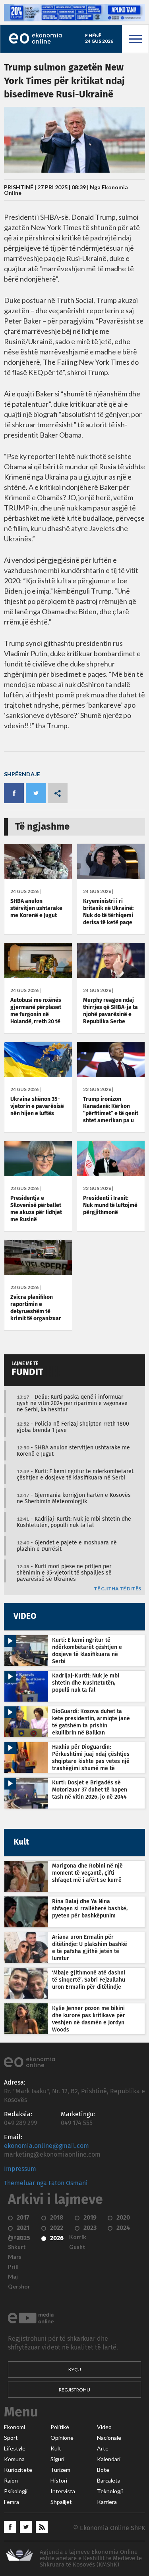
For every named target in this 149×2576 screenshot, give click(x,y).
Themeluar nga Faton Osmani (46, 2183)
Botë (103, 2470)
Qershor (19, 2287)
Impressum (20, 2169)
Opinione (62, 2438)
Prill (13, 2267)
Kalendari (109, 2459)
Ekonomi (15, 2427)
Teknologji (110, 2491)
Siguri (57, 2459)
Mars (15, 2257)
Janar (15, 2237)
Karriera (107, 2502)
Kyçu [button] (75, 2369)
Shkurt (17, 2247)
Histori (59, 2481)
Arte (103, 2448)
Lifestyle (15, 2448)
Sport (11, 2438)
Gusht (77, 2247)
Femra (12, 2502)
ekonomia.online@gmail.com (46, 2146)
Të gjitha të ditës (117, 1589)
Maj (13, 2277)
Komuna (14, 2459)
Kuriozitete (18, 2470)
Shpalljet (61, 2502)
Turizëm (60, 2470)
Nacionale (109, 2438)
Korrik (78, 2237)
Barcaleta (109, 2481)
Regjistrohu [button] (74, 2390)
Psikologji (16, 2491)
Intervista (63, 2491)
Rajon (11, 2481)
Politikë (60, 2427)
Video (104, 2427)
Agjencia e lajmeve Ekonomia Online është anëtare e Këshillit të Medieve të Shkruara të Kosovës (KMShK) (91, 2558)
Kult (56, 2448)
